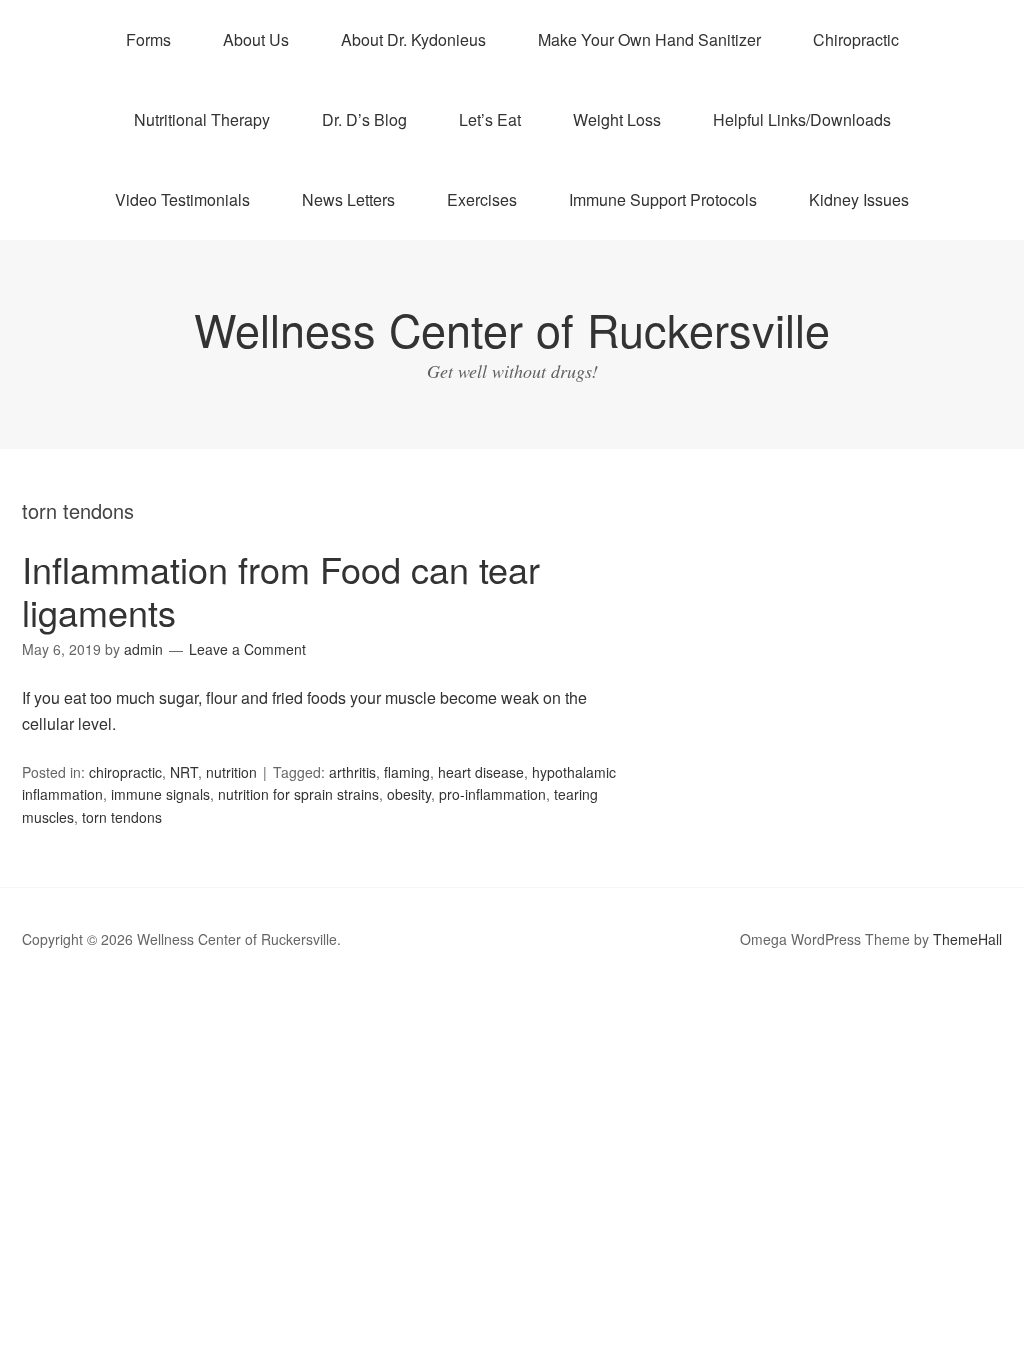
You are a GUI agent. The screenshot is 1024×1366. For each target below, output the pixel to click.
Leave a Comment (247, 649)
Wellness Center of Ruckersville (512, 328)
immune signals (160, 794)
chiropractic (125, 772)
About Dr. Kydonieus (413, 39)
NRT (184, 772)
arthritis (352, 772)
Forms (148, 39)
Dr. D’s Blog (364, 119)
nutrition (231, 772)
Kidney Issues (859, 199)
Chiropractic (856, 39)
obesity (409, 794)
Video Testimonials (182, 199)
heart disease (481, 772)
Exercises (482, 199)
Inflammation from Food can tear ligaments (281, 590)
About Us (256, 39)
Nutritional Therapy (202, 119)
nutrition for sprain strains (298, 794)
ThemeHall (967, 939)
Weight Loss (617, 119)
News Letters (348, 199)
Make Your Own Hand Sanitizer (649, 39)
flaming (407, 772)
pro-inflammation (492, 794)
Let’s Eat (490, 119)
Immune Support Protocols (663, 199)
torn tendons (122, 817)
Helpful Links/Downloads (802, 119)
